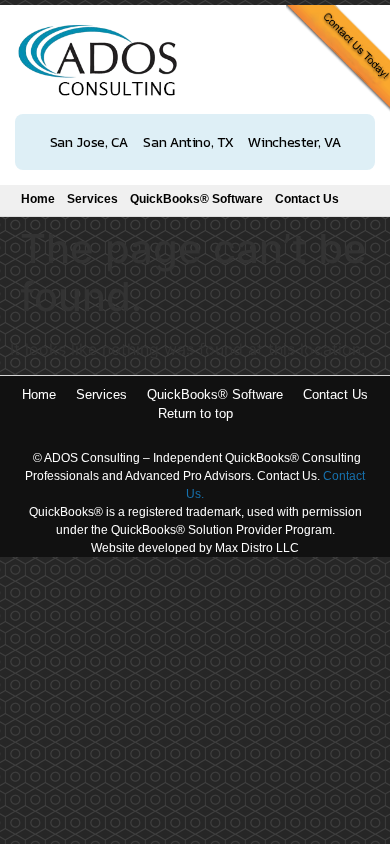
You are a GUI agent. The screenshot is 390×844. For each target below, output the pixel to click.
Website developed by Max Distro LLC (195, 548)
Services (92, 199)
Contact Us (307, 199)
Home (38, 199)
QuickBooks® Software (196, 199)
